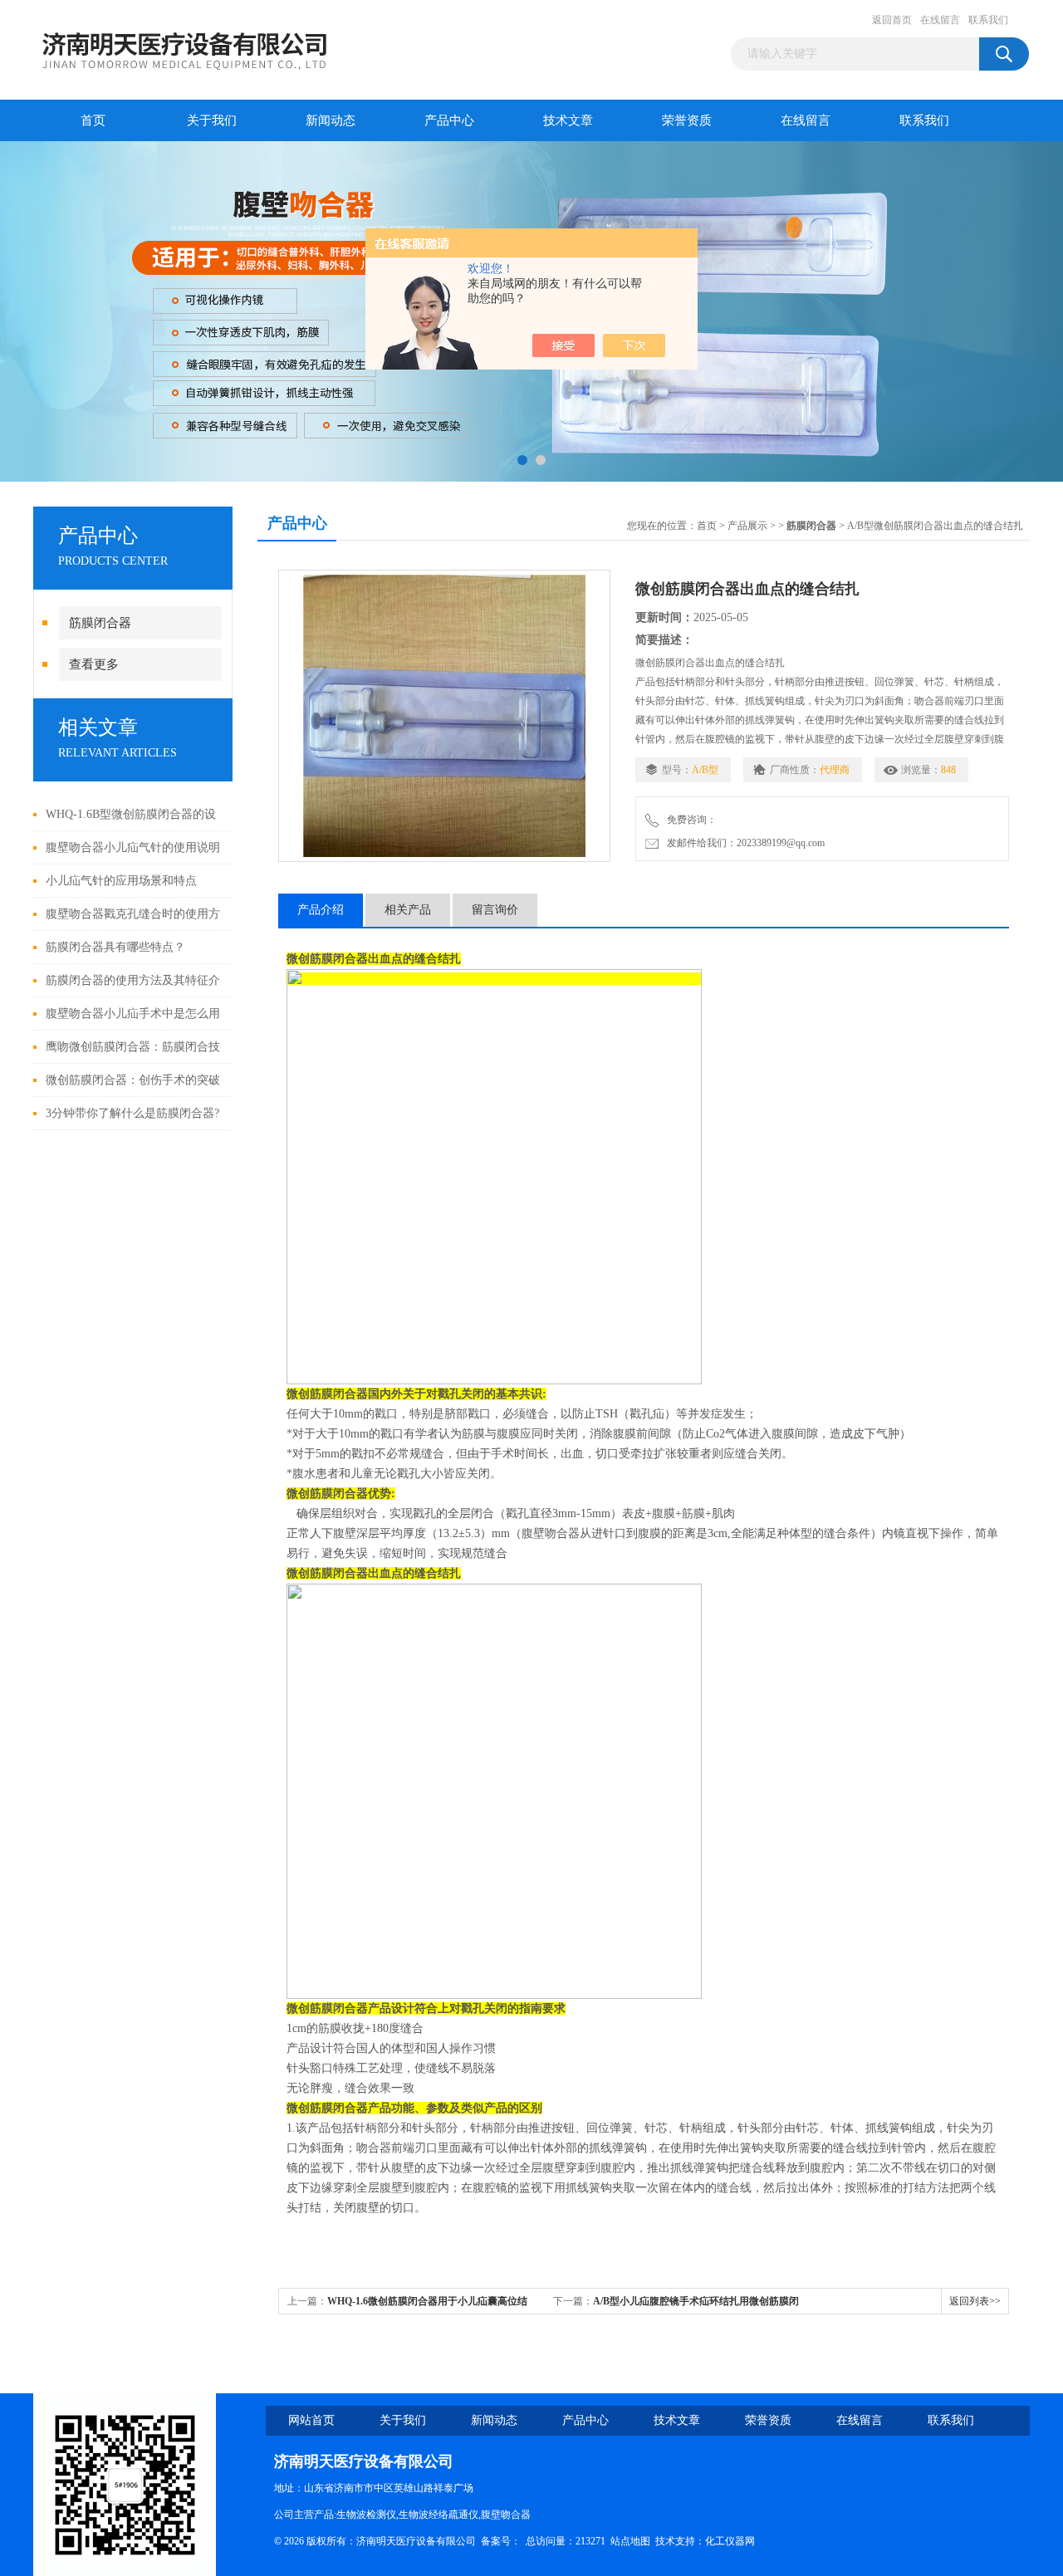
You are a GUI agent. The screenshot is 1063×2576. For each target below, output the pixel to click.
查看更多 (94, 664)
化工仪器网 (730, 2541)
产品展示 (747, 526)
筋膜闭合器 (100, 623)
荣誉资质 (687, 120)
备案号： (501, 2541)
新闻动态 (331, 120)
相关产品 (408, 910)
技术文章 (568, 120)
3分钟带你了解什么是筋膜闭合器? (132, 1113)
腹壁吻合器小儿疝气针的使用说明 (133, 847)
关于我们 (212, 120)
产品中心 (449, 120)
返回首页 (892, 20)
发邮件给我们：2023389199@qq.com (743, 843)
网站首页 (311, 2420)
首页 (93, 120)
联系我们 (988, 20)
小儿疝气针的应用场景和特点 (121, 881)
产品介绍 (321, 910)
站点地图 (630, 2541)
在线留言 (940, 20)
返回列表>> (975, 2301)
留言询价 (495, 910)
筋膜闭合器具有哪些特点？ (115, 947)
